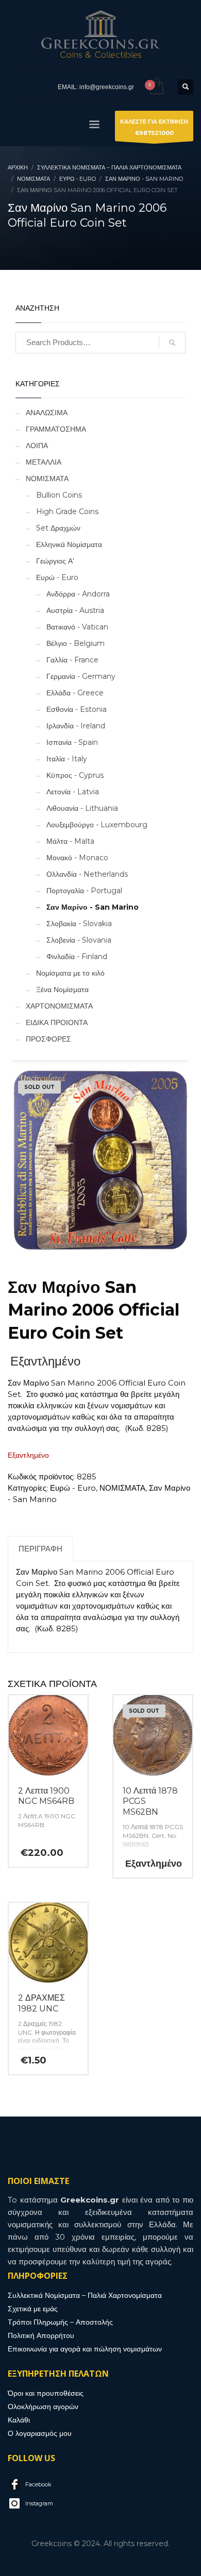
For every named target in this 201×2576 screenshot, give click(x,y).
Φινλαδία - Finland (77, 957)
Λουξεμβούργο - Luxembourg (97, 825)
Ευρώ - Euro (57, 577)
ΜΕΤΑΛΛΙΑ (44, 462)
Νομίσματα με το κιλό (70, 973)
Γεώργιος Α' (55, 561)
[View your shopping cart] (156, 87)
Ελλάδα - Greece (75, 693)
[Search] (172, 343)
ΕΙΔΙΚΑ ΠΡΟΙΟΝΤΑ (57, 1022)
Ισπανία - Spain (72, 742)
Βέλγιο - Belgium (76, 643)
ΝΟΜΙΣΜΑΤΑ (47, 479)
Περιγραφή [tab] (40, 1549)
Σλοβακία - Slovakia (79, 924)
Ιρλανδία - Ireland (76, 726)
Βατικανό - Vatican (77, 627)
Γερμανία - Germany (81, 676)
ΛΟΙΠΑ (37, 446)
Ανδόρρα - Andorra (78, 594)
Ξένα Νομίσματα (62, 990)
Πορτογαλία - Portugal (84, 891)
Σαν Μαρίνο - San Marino (93, 907)
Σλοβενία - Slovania (79, 940)
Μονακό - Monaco (77, 858)
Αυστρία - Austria (75, 610)
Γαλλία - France (72, 660)
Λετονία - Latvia (73, 792)
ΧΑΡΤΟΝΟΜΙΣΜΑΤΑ (59, 1006)
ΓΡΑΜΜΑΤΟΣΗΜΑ (56, 429)
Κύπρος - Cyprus (75, 775)
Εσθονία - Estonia (77, 709)
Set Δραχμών (58, 528)
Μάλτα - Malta (70, 841)
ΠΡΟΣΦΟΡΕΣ (48, 1039)
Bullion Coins (59, 495)
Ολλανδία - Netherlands (87, 874)
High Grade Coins (67, 511)
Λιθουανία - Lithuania (82, 808)
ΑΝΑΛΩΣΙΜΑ (47, 413)
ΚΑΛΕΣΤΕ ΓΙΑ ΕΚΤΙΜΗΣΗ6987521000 (154, 127)
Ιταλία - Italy (67, 759)
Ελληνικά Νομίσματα (69, 544)
